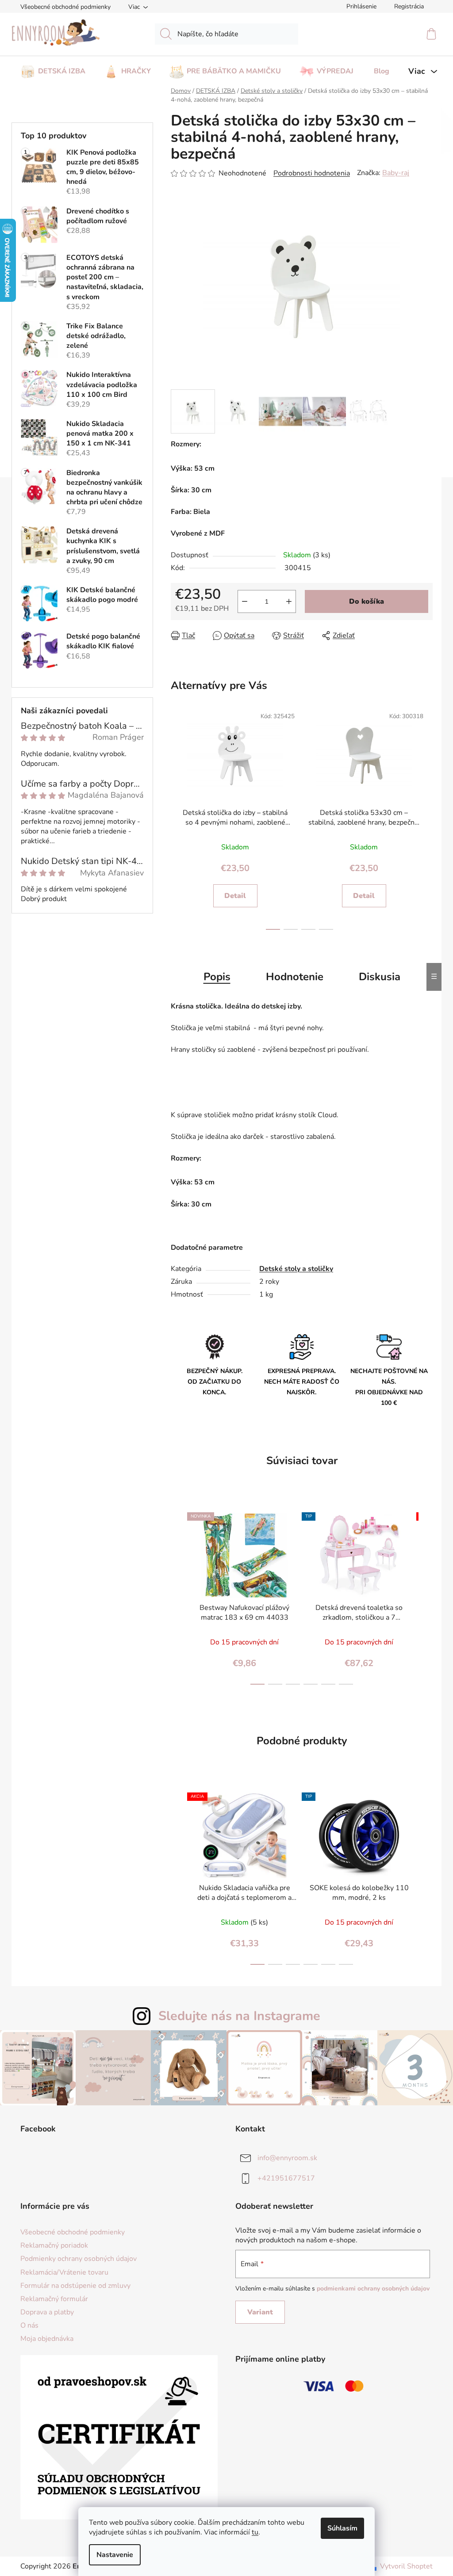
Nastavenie (115, 2555)
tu (255, 2532)
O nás (29, 2325)
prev (176, 817)
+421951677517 (286, 2178)
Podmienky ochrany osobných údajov (79, 2259)
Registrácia (409, 6)
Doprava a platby (47, 2312)
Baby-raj (396, 173)
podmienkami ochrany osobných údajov (373, 2289)
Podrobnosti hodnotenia (312, 173)
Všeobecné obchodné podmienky (65, 7)
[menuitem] (53, 68)
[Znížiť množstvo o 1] (245, 601)
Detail (235, 896)
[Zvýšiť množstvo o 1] (289, 601)
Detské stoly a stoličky (296, 1269)
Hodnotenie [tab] (295, 977)
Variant (260, 2312)
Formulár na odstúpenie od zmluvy (75, 2286)
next (423, 817)
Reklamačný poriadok (54, 2245)
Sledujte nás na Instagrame (239, 2016)
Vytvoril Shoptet (406, 2566)
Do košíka (367, 601)
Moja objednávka (47, 2339)
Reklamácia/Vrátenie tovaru (64, 2272)
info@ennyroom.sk (287, 2158)
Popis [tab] (217, 977)
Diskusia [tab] (380, 977)
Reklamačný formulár (54, 2299)
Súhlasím (342, 2528)
